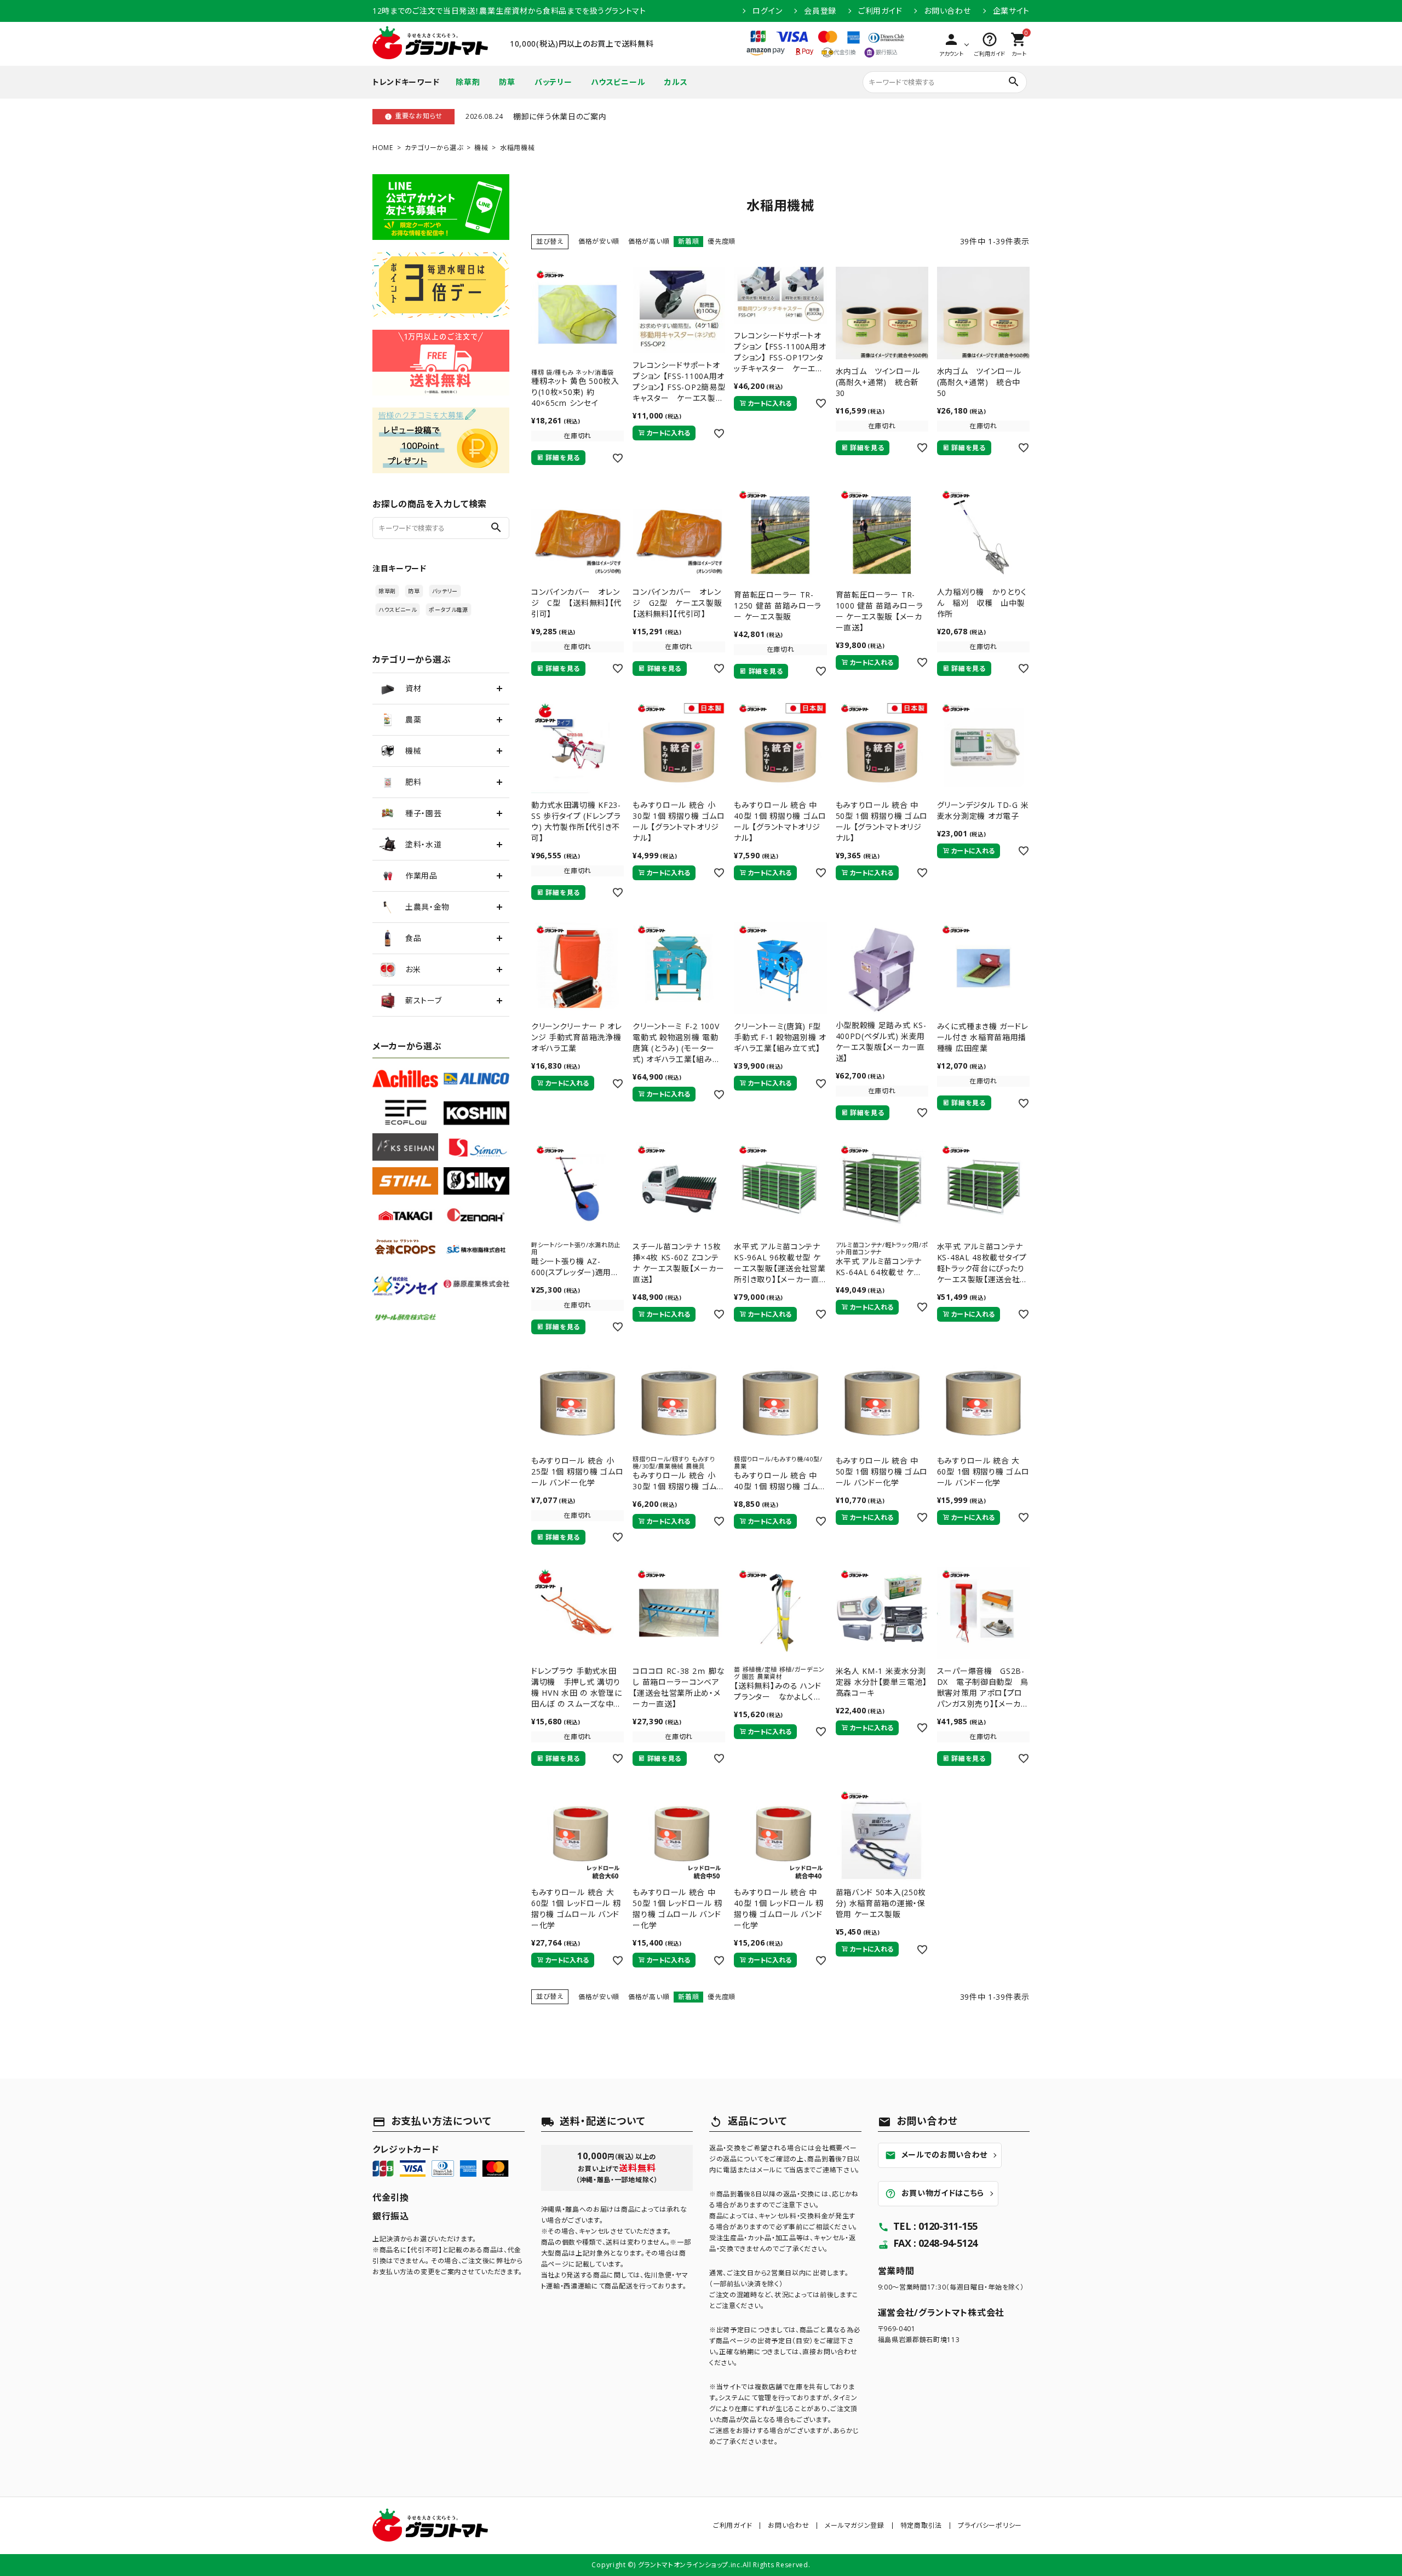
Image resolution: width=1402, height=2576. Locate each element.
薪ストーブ (424, 1000)
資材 (413, 688)
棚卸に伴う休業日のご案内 (560, 116)
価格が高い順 (649, 241)
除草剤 (468, 82)
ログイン (767, 11)
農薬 (413, 719)
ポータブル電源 (449, 610)
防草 (507, 82)
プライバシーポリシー (990, 2525)
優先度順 (722, 241)
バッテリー (553, 82)
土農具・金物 (427, 907)
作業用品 (421, 876)
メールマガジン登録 (854, 2525)
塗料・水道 (424, 844)
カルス (676, 82)
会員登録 (820, 11)
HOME (383, 148)
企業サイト (1012, 11)
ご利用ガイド (880, 11)
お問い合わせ (947, 11)
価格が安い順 (599, 241)
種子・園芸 (424, 813)
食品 (413, 938)
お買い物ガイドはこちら (935, 2193)
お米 (413, 969)
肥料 (413, 782)
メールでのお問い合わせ (936, 2155)
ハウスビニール (618, 82)
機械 (481, 148)
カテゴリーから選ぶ (434, 148)
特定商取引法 (921, 2525)
